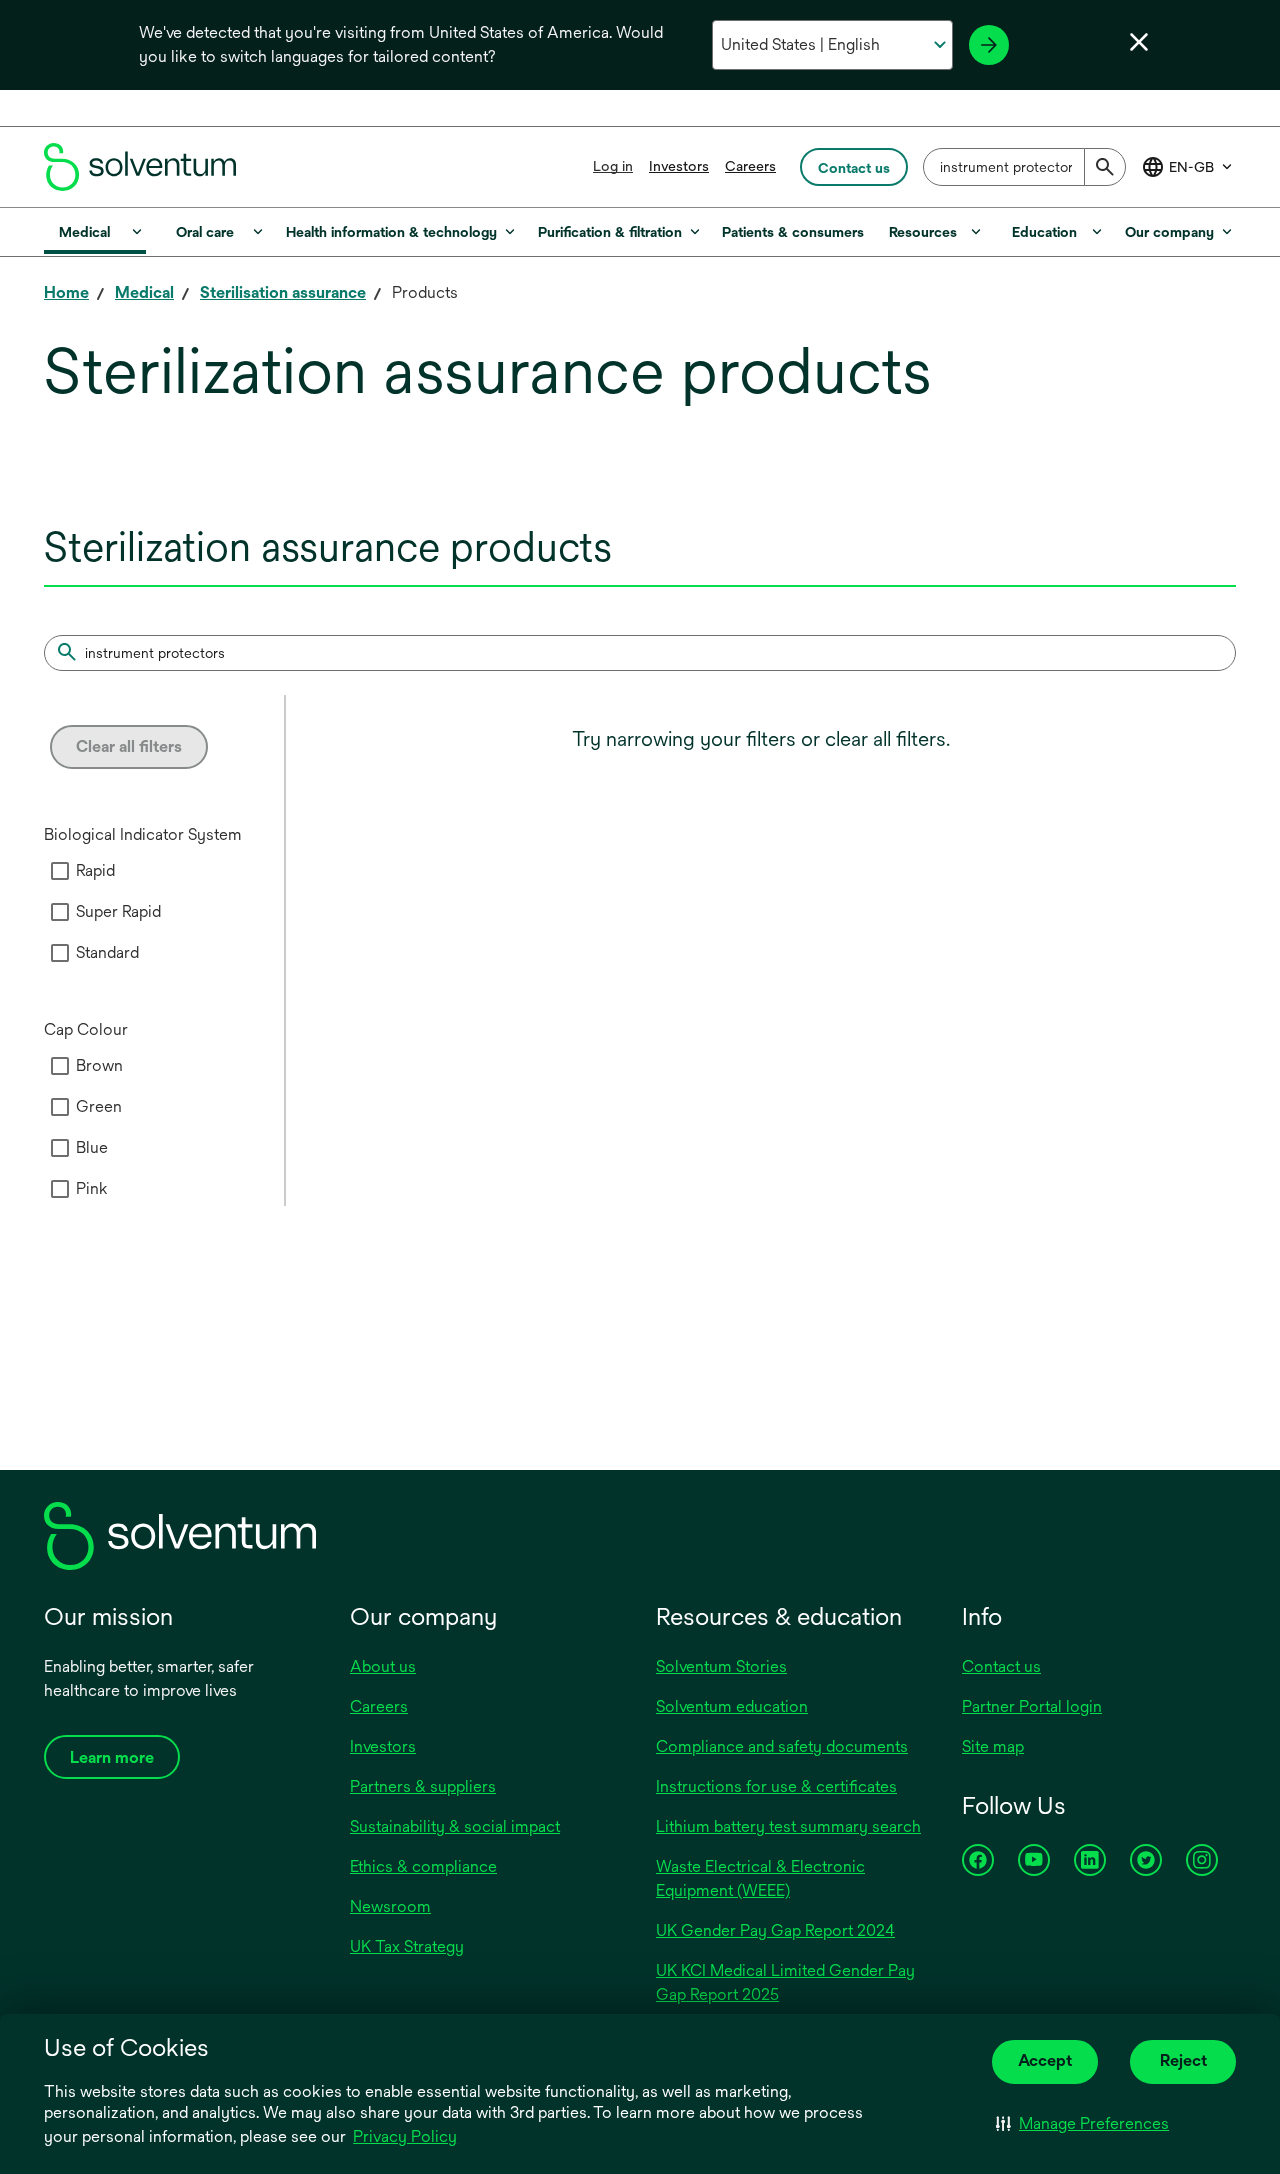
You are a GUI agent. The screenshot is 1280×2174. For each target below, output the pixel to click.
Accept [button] (1045, 2060)
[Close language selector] (1139, 42)
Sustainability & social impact (455, 1826)
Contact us (1001, 1666)
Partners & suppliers (423, 1786)
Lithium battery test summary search (788, 1826)
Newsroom (390, 1906)
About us (383, 1666)
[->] (989, 45)
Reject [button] (1183, 2060)
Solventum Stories (721, 1666)
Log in (613, 166)
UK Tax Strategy (407, 1946)
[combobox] (1024, 167)
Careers (750, 166)
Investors (679, 166)
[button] (1082, 2124)
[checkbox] (60, 871)
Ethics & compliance (423, 1866)
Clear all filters (129, 746)
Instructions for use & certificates (776, 1786)
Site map (993, 1746)
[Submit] (1105, 167)
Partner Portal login (1032, 1706)
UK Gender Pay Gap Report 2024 (775, 1930)
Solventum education (732, 1706)
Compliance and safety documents (782, 1746)
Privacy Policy (405, 2136)
